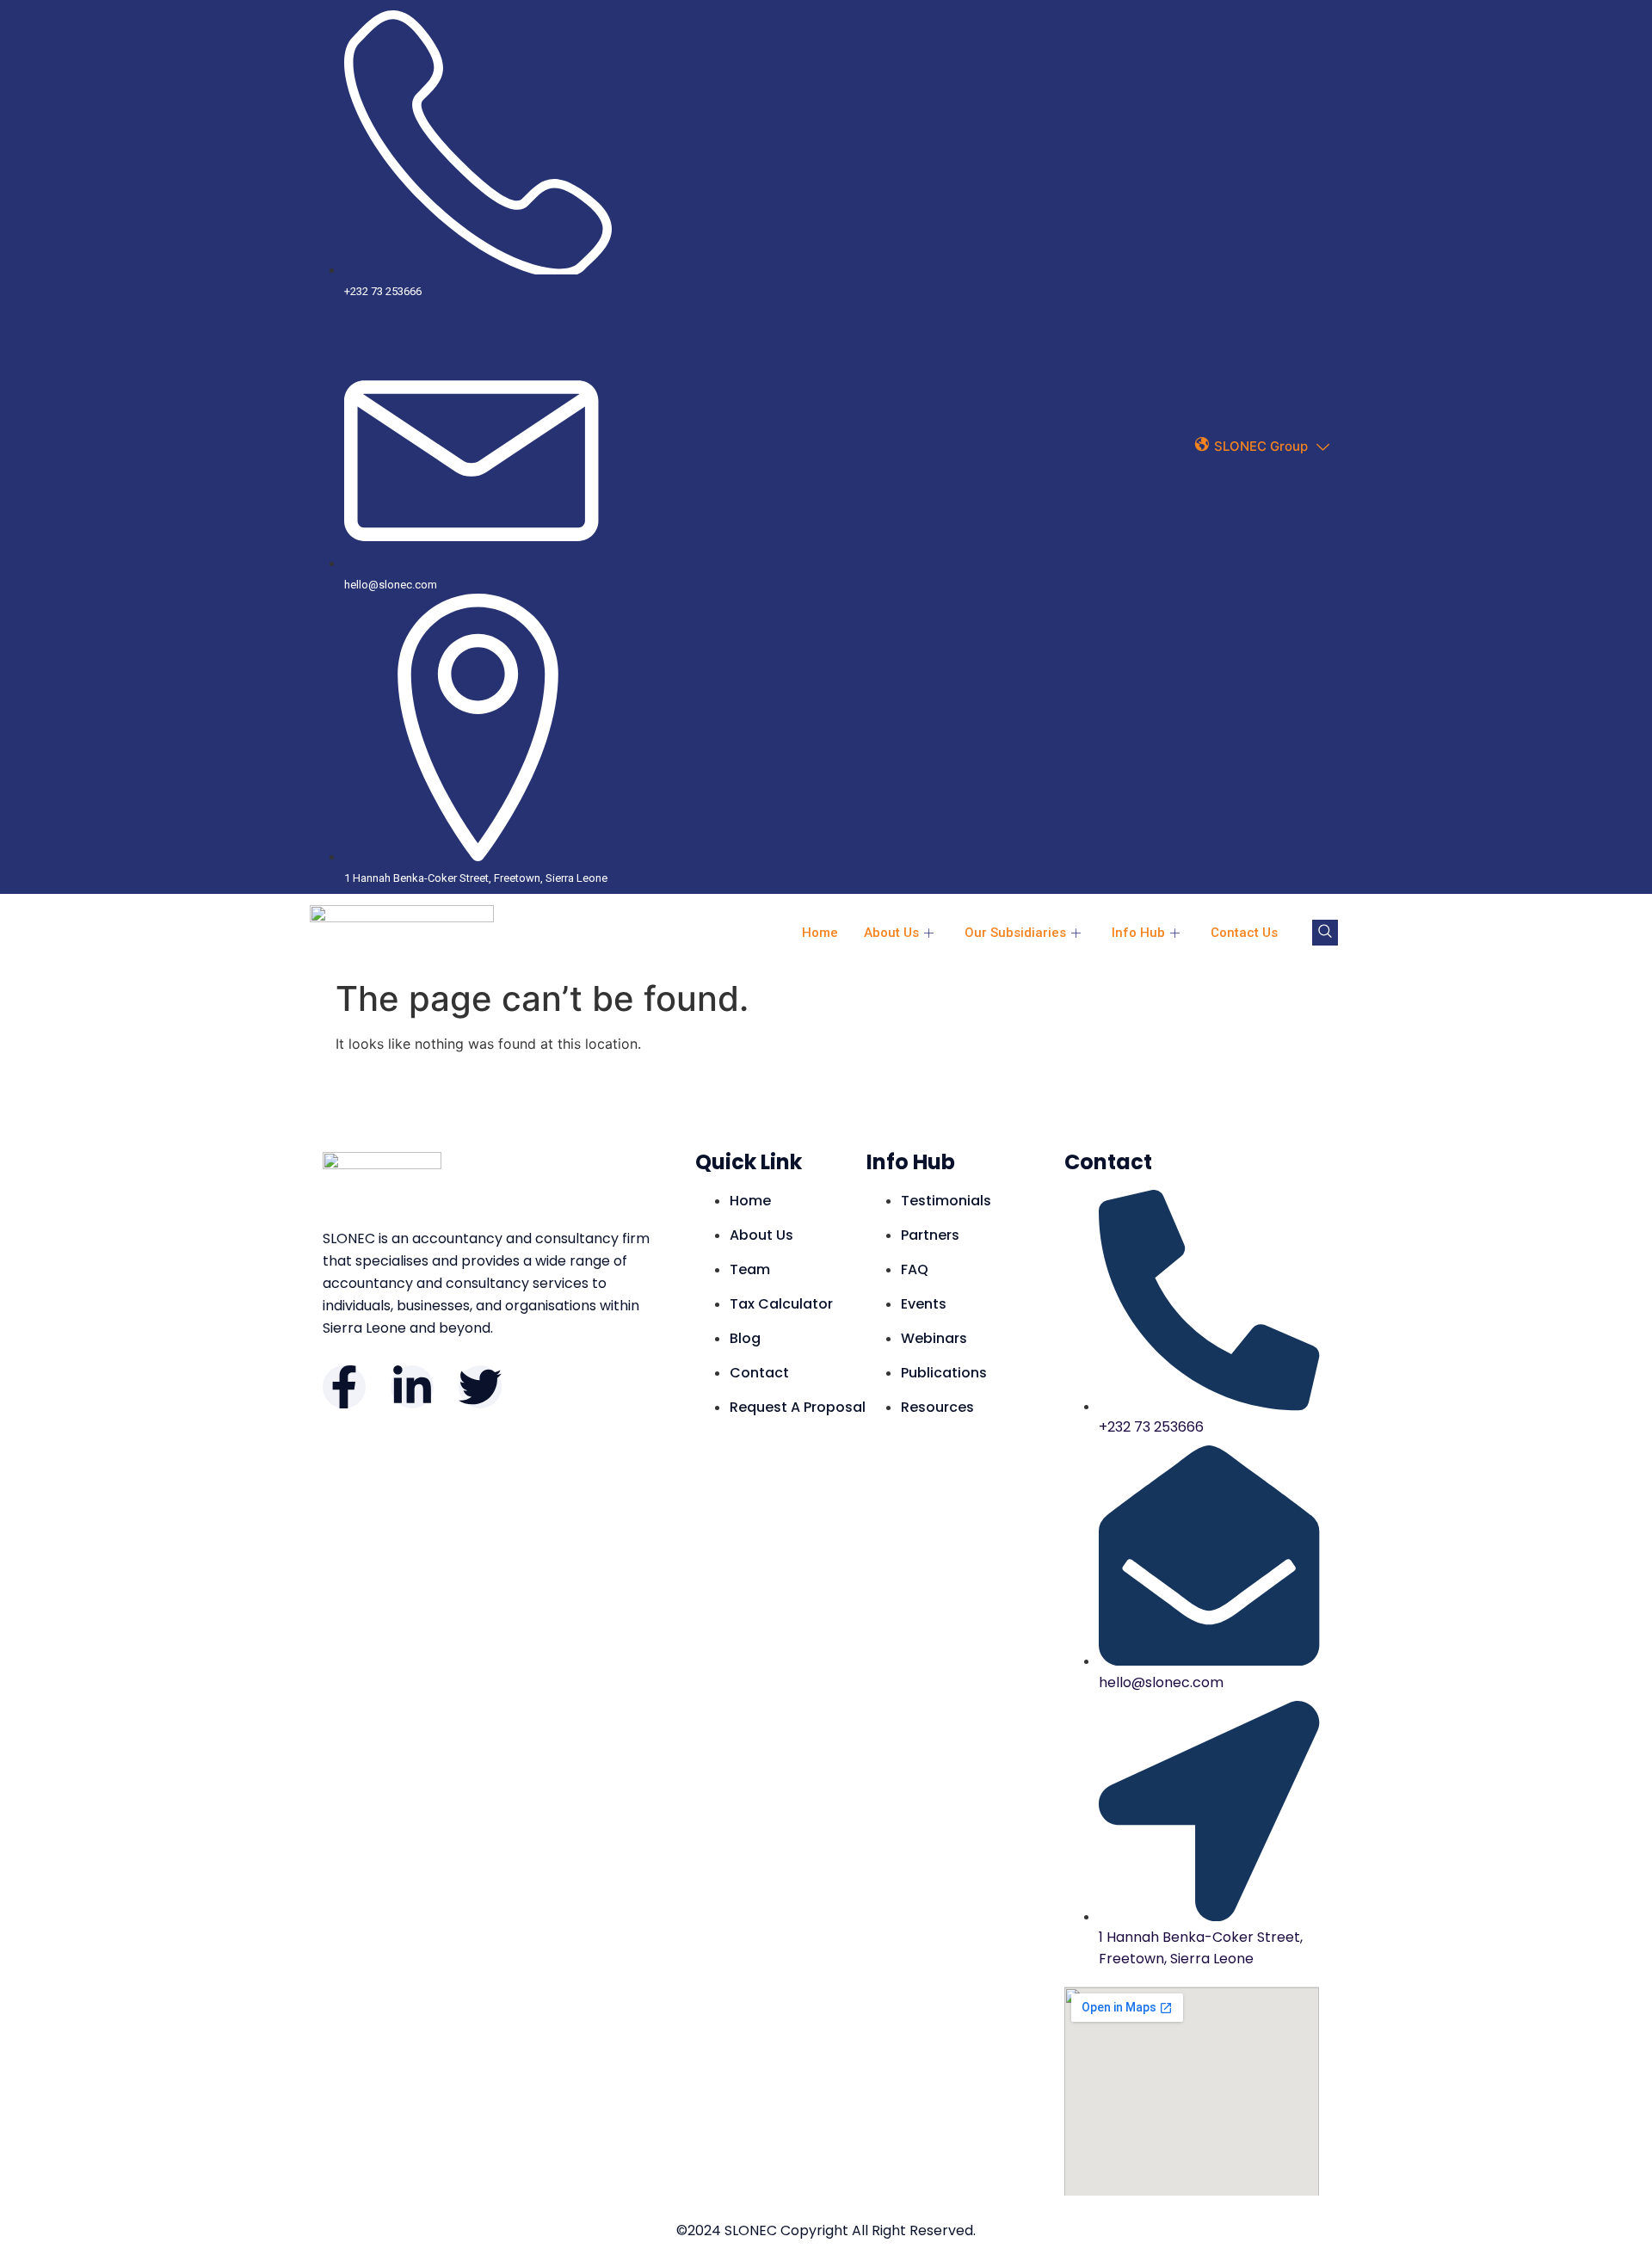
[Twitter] (480, 1387)
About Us (891, 933)
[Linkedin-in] (412, 1387)
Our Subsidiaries (1015, 933)
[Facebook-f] (344, 1387)
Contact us (1244, 933)
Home (820, 933)
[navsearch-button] (1325, 933)
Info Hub (1138, 933)
